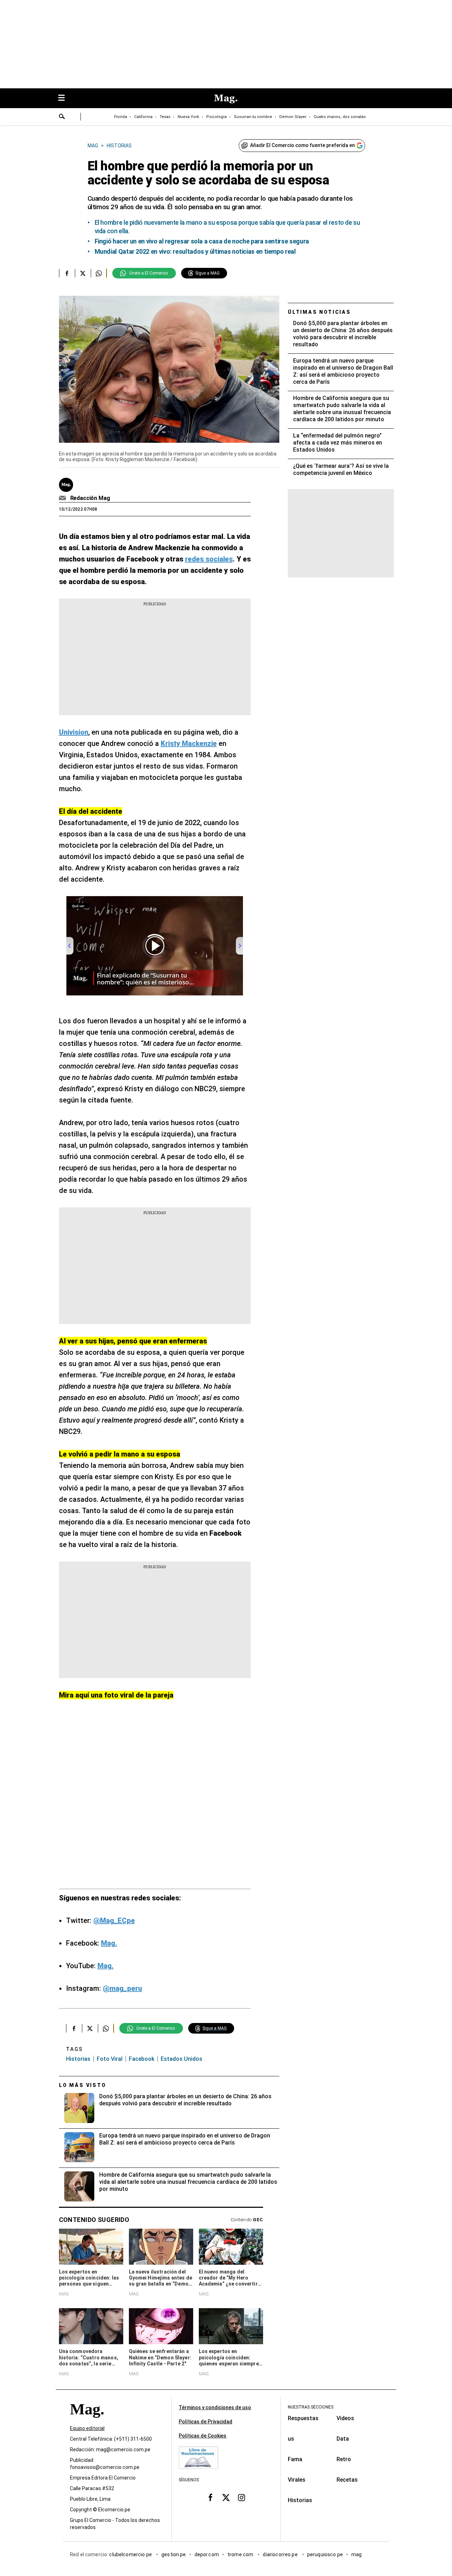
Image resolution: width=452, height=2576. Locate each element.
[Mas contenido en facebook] (210, 2497)
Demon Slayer (293, 117)
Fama (295, 2459)
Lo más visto (83, 2085)
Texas (165, 117)
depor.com (207, 2554)
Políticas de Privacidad (206, 2422)
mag (356, 2554)
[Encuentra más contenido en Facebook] (67, 273)
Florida (121, 117)
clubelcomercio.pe (131, 2554)
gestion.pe (174, 2554)
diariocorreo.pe (281, 2554)
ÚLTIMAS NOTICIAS (319, 312)
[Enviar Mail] (63, 498)
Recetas (347, 2480)
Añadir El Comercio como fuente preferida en (302, 145)
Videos (345, 2418)
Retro (344, 2459)
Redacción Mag (90, 498)
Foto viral (110, 2059)
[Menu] (65, 98)
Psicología (216, 117)
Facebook (142, 2059)
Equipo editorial (87, 2428)
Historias (78, 2059)
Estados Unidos (182, 2059)
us (291, 2439)
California (143, 117)
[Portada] (87, 2422)
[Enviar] (62, 117)
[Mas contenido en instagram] (242, 2497)
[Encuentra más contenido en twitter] (83, 273)
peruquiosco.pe (325, 2554)
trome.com (241, 2554)
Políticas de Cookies (203, 2436)
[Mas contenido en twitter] (226, 2497)
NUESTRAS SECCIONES (311, 2407)
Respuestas (303, 2418)
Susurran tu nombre (253, 117)
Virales (297, 2480)
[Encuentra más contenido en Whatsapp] (99, 273)
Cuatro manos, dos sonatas (340, 117)
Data (343, 2439)
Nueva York (188, 117)
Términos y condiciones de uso (215, 2407)
